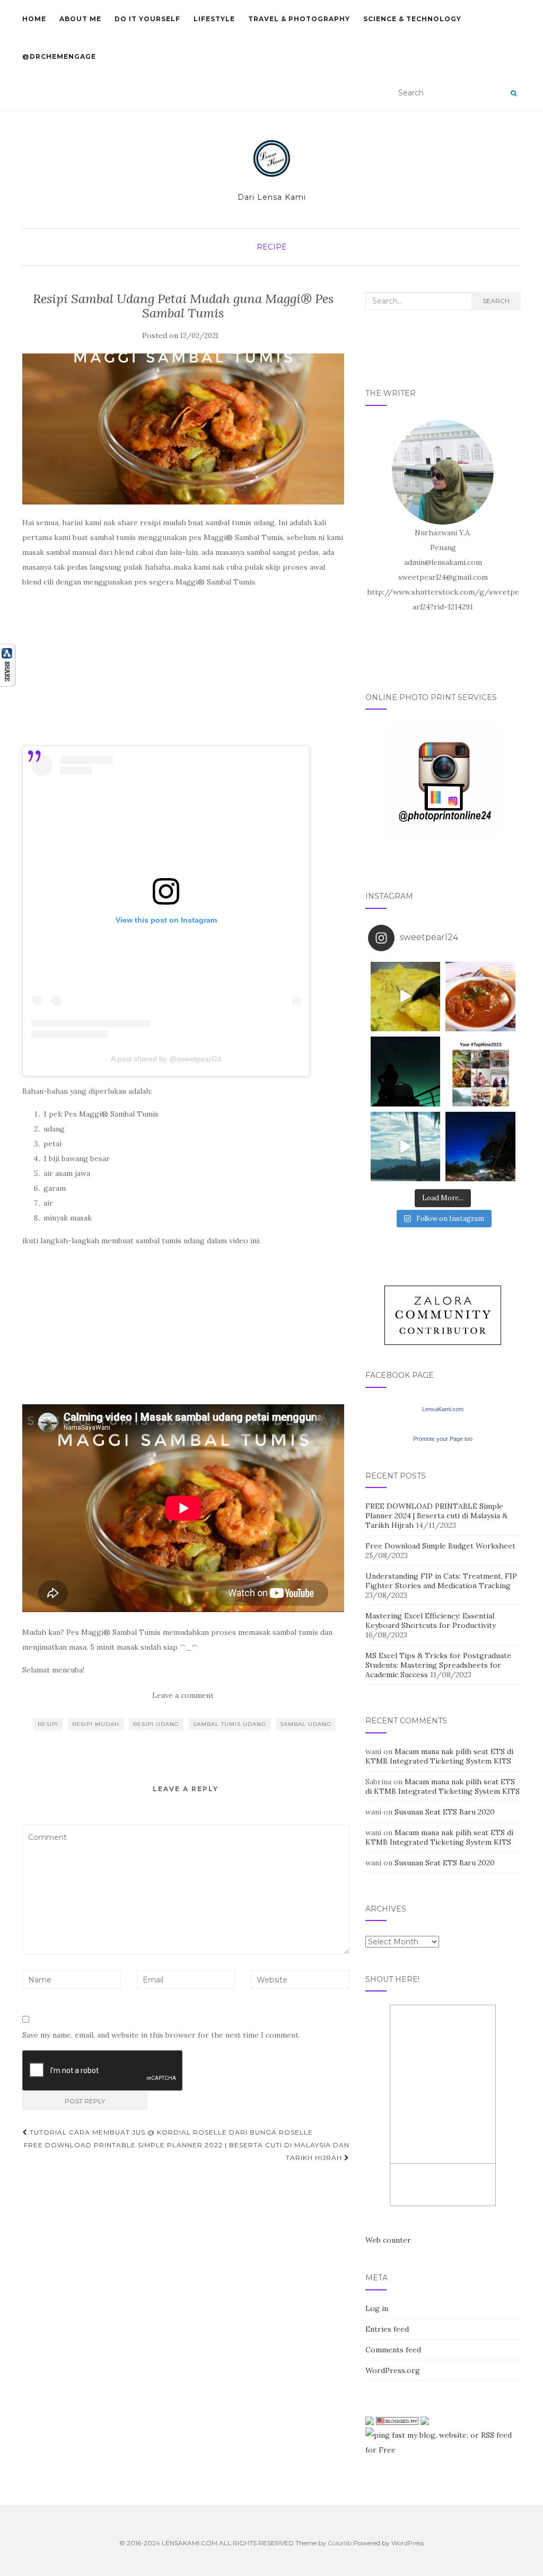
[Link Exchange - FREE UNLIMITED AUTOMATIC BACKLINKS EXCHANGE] (425, 2420)
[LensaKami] (271, 158)
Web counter (388, 2240)
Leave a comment (183, 1695)
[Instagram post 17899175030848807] (406, 1147)
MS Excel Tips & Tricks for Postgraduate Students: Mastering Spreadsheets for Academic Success (438, 1665)
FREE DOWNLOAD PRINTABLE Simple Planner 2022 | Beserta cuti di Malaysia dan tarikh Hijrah (187, 2151)
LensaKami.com (443, 1409)
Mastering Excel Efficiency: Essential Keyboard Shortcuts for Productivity (431, 1621)
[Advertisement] (183, 671)
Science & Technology (412, 19)
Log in (377, 2308)
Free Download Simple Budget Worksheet (440, 1546)
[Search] (514, 93)
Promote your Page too (443, 1439)
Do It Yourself (147, 19)
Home (34, 19)
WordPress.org (393, 2370)
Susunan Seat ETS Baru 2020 (445, 1812)
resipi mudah (96, 1724)
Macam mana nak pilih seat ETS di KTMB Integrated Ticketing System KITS (439, 1756)
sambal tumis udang (230, 1724)
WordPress (408, 2543)
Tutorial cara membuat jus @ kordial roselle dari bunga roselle (170, 2132)
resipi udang (156, 1724)
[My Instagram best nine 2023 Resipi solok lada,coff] (480, 1072)
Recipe (272, 247)
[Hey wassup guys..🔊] (406, 997)
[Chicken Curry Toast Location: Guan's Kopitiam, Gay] (480, 997)
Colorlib (340, 2543)
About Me (80, 19)
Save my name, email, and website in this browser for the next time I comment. (161, 2035)
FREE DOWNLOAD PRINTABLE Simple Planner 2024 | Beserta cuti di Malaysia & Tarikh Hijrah (436, 1516)
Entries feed (387, 2329)
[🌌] (480, 1147)
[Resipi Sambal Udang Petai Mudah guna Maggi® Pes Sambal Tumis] (183, 429)
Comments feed (393, 2350)
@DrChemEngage (59, 56)
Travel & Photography (299, 19)
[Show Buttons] (8, 665)
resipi (48, 1724)
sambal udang (306, 1724)
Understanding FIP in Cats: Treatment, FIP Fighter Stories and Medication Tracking (441, 1581)
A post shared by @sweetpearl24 (166, 1059)
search (496, 301)
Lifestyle (214, 19)
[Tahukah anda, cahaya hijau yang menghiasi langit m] (406, 1072)
